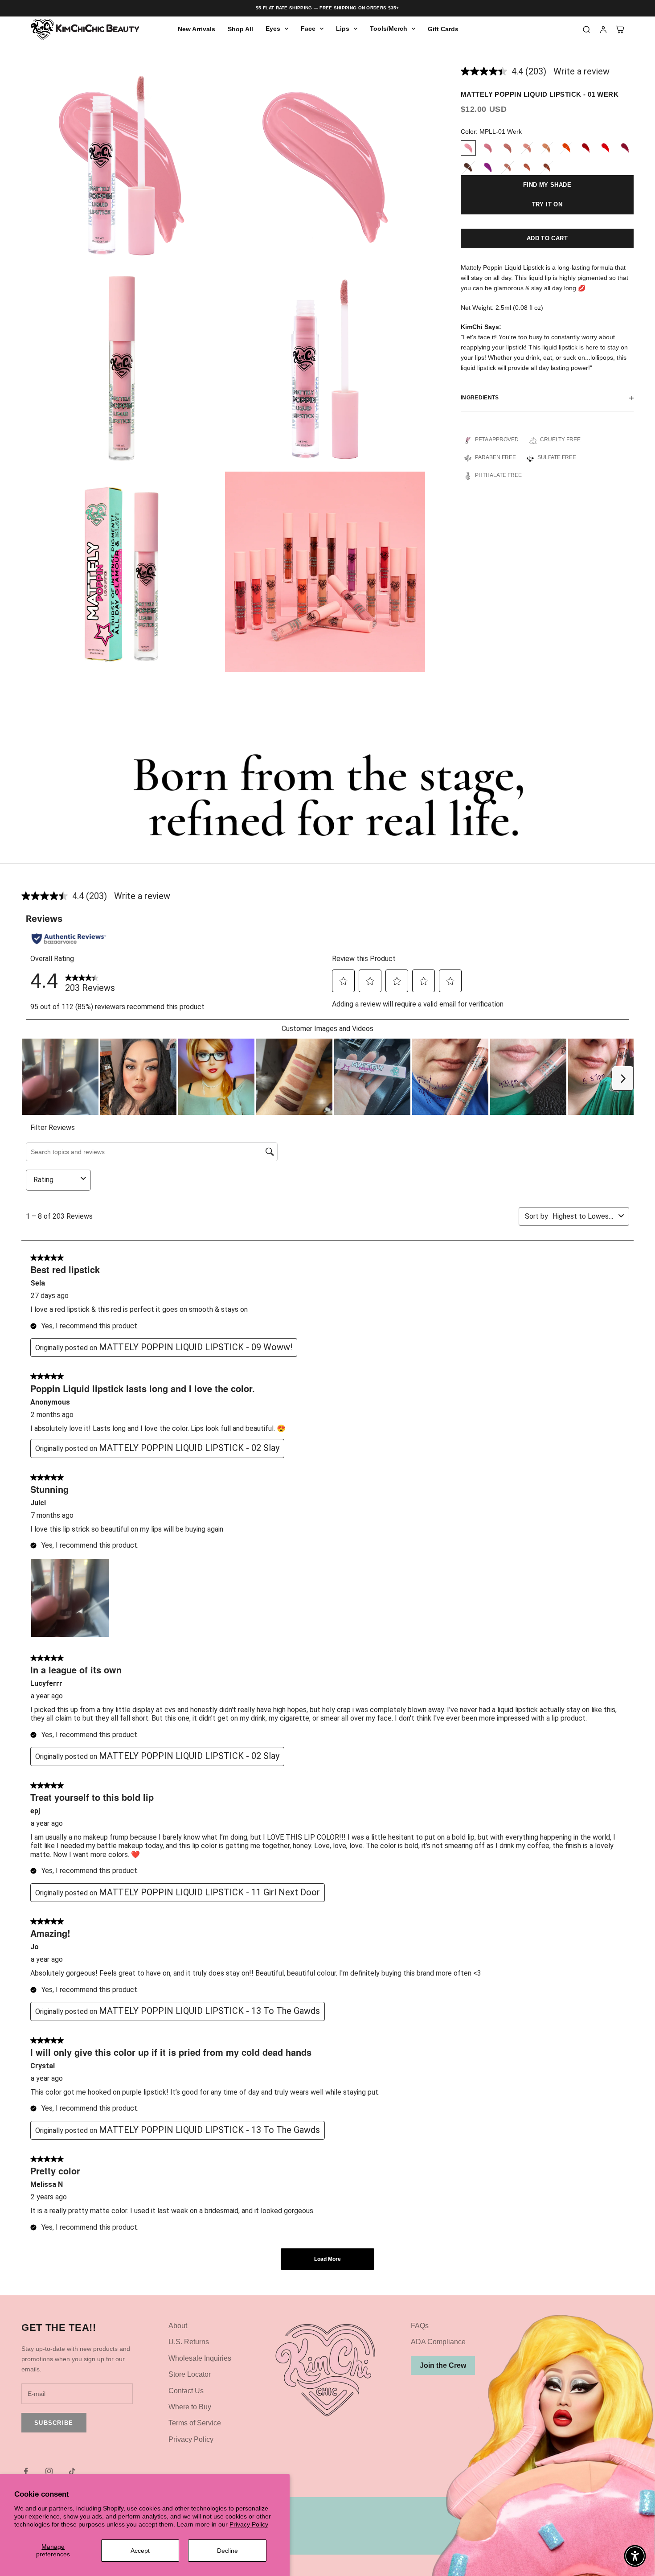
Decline (227, 2551)
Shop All (240, 29)
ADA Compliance (438, 2342)
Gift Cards (443, 29)
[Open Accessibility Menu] (635, 2556)
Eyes (273, 29)
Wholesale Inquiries (200, 2358)
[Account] (603, 29)
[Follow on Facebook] (26, 2471)
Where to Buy (190, 2407)
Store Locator (190, 2374)
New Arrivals (196, 29)
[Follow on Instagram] (49, 2471)
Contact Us (186, 2391)
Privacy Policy (249, 2524)
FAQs (420, 2326)
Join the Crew (443, 2365)
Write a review (581, 71)
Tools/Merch (389, 29)
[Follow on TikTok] (72, 2471)
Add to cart (547, 239)
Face (308, 29)
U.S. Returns (189, 2342)
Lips (343, 29)
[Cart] (620, 29)
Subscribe (54, 2423)
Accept (140, 2551)
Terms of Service (195, 2423)
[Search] (586, 29)
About (178, 2326)
